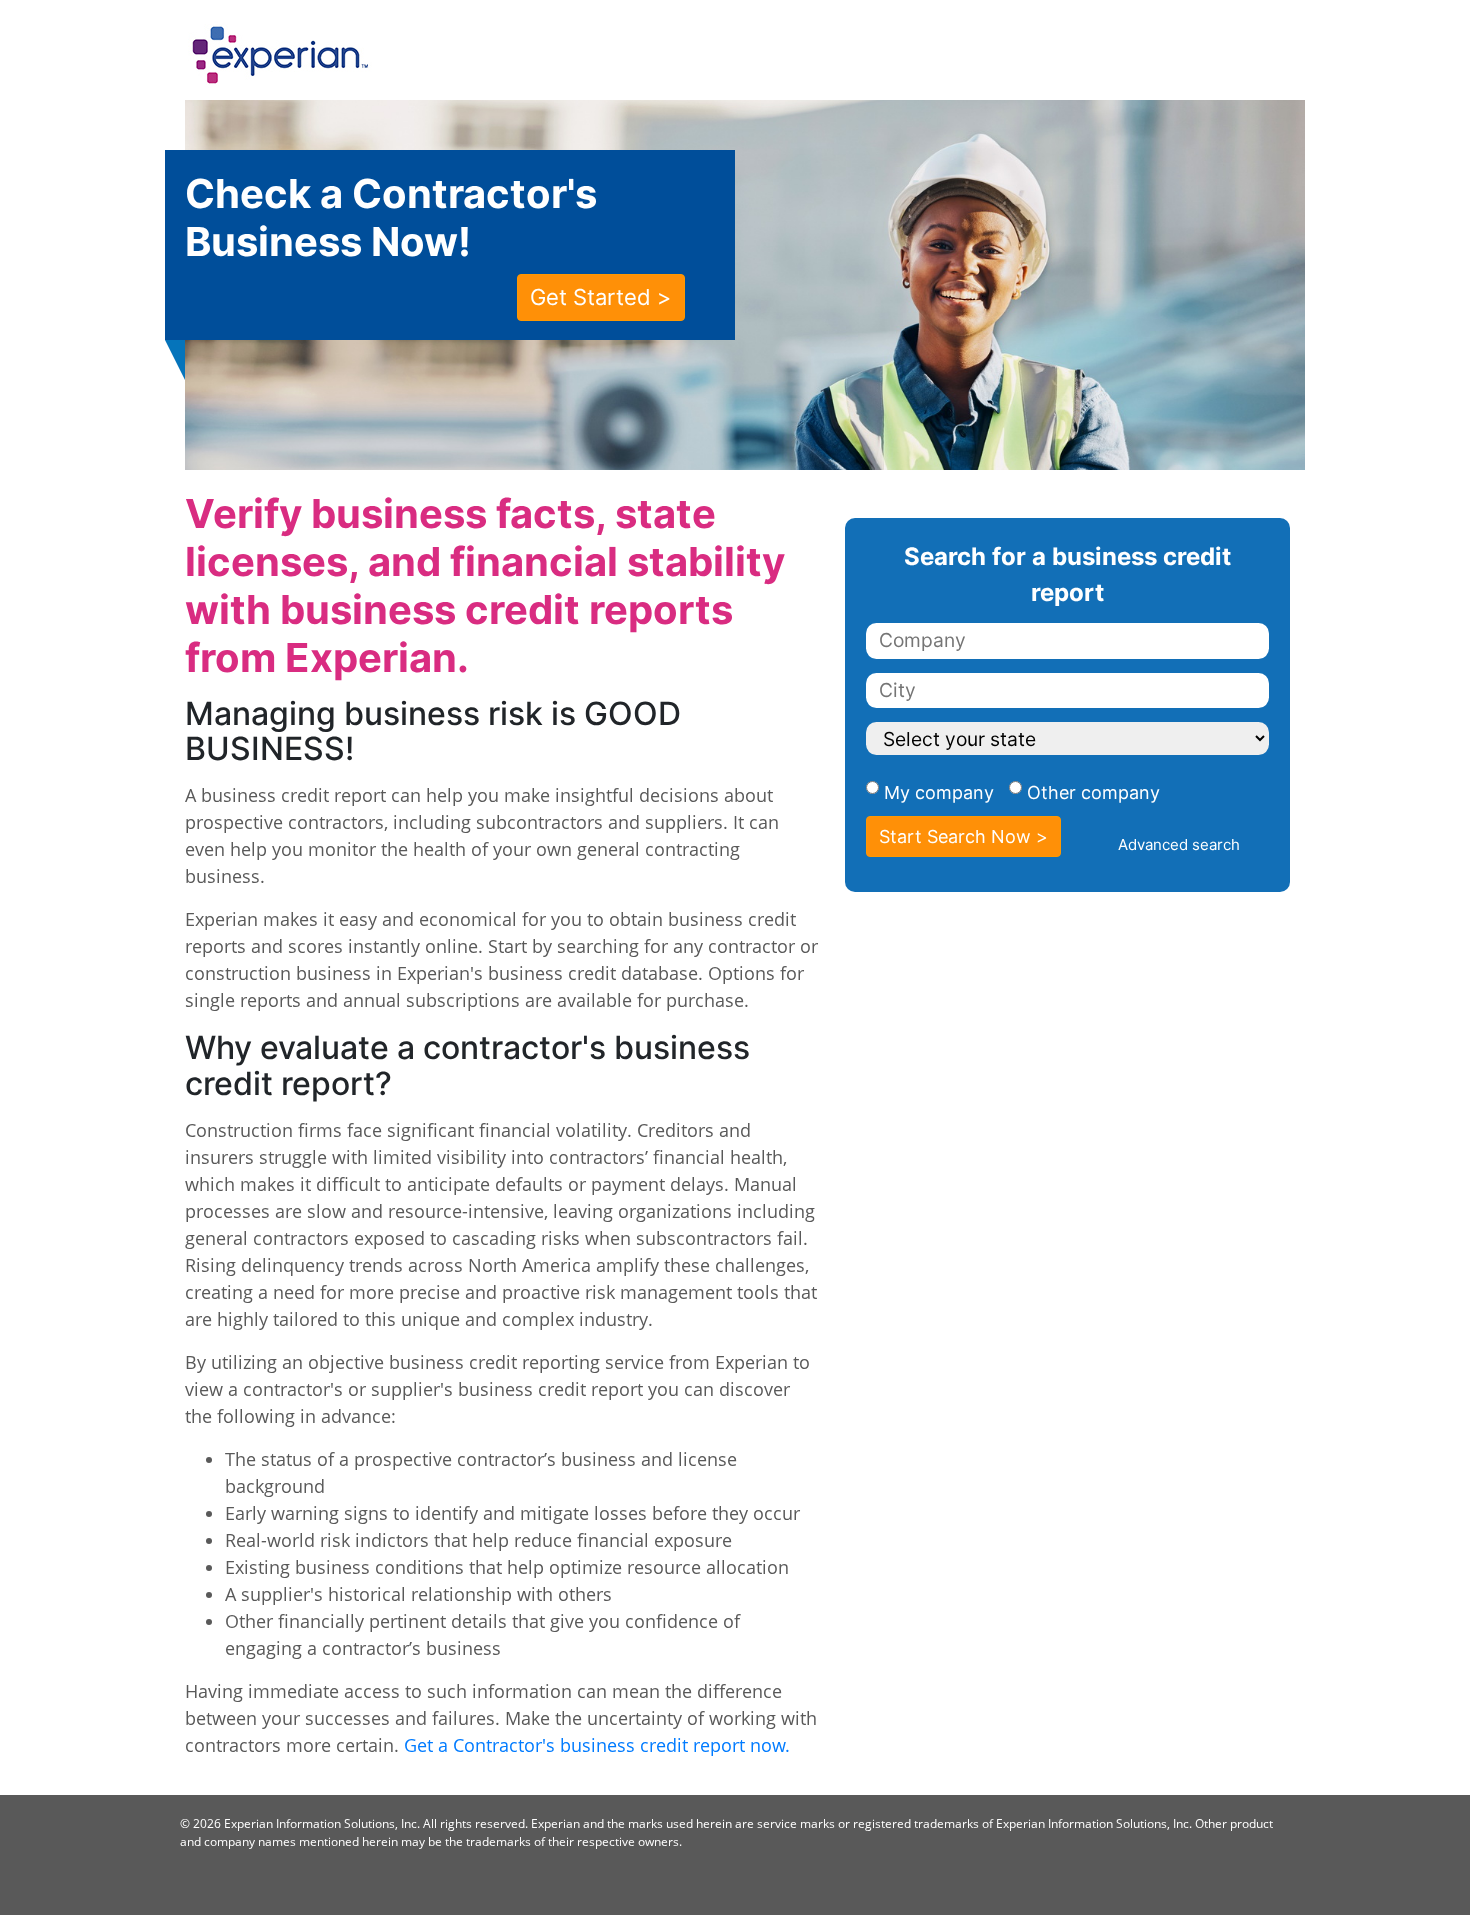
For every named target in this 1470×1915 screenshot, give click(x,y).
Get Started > (601, 297)
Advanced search (1179, 844)
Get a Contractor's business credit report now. (597, 1745)
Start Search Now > (963, 836)
